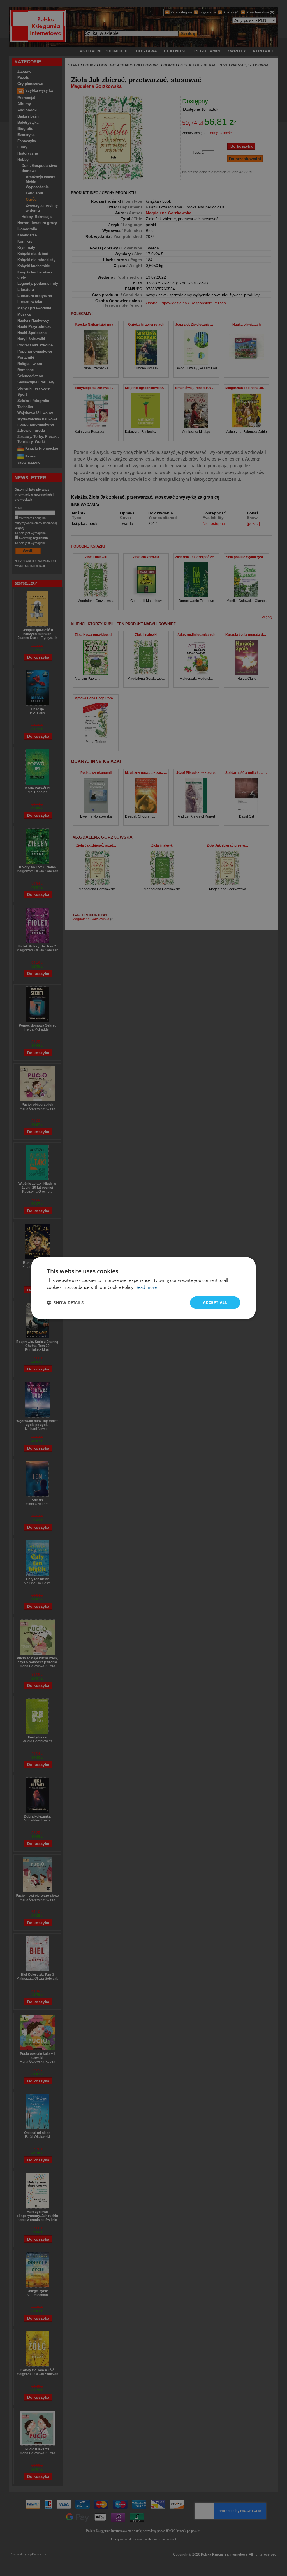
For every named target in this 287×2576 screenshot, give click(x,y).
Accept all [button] (215, 1302)
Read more (146, 1287)
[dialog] (143, 1288)
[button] (65, 1303)
